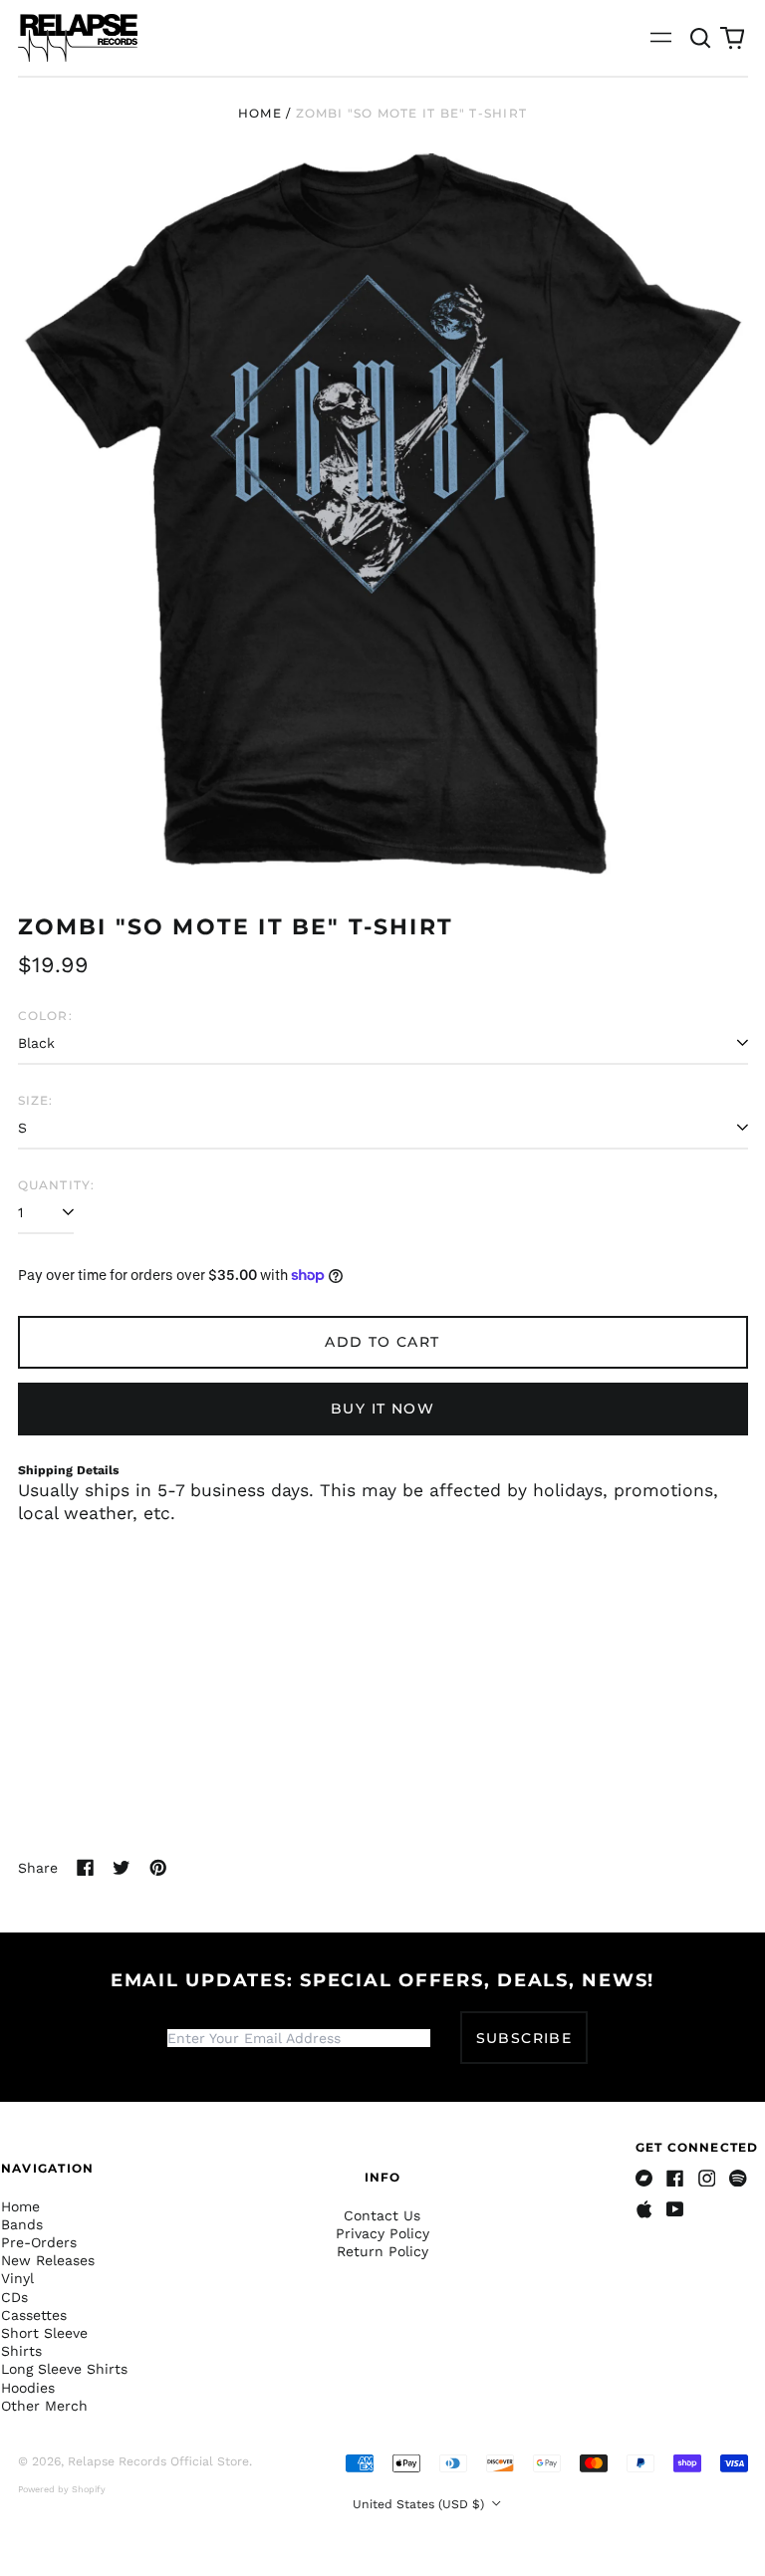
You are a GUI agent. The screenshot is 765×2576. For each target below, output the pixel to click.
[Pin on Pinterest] (158, 1868)
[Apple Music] (644, 2209)
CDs (14, 2297)
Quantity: (57, 1185)
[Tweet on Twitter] (122, 1868)
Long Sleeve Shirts (64, 2369)
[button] (701, 38)
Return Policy (382, 2251)
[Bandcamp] (644, 2179)
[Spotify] (738, 2179)
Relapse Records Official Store (158, 2461)
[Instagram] (707, 2179)
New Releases (48, 2260)
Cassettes (34, 2315)
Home (260, 113)
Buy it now (382, 1409)
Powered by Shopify (62, 2489)
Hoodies (28, 2388)
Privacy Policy (382, 2233)
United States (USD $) (420, 2504)
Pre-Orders (39, 2242)
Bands (22, 2224)
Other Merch (44, 2406)
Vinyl (17, 2278)
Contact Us (382, 2215)
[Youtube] (675, 2209)
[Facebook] (675, 2179)
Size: (36, 1100)
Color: (45, 1016)
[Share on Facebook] (86, 1868)
